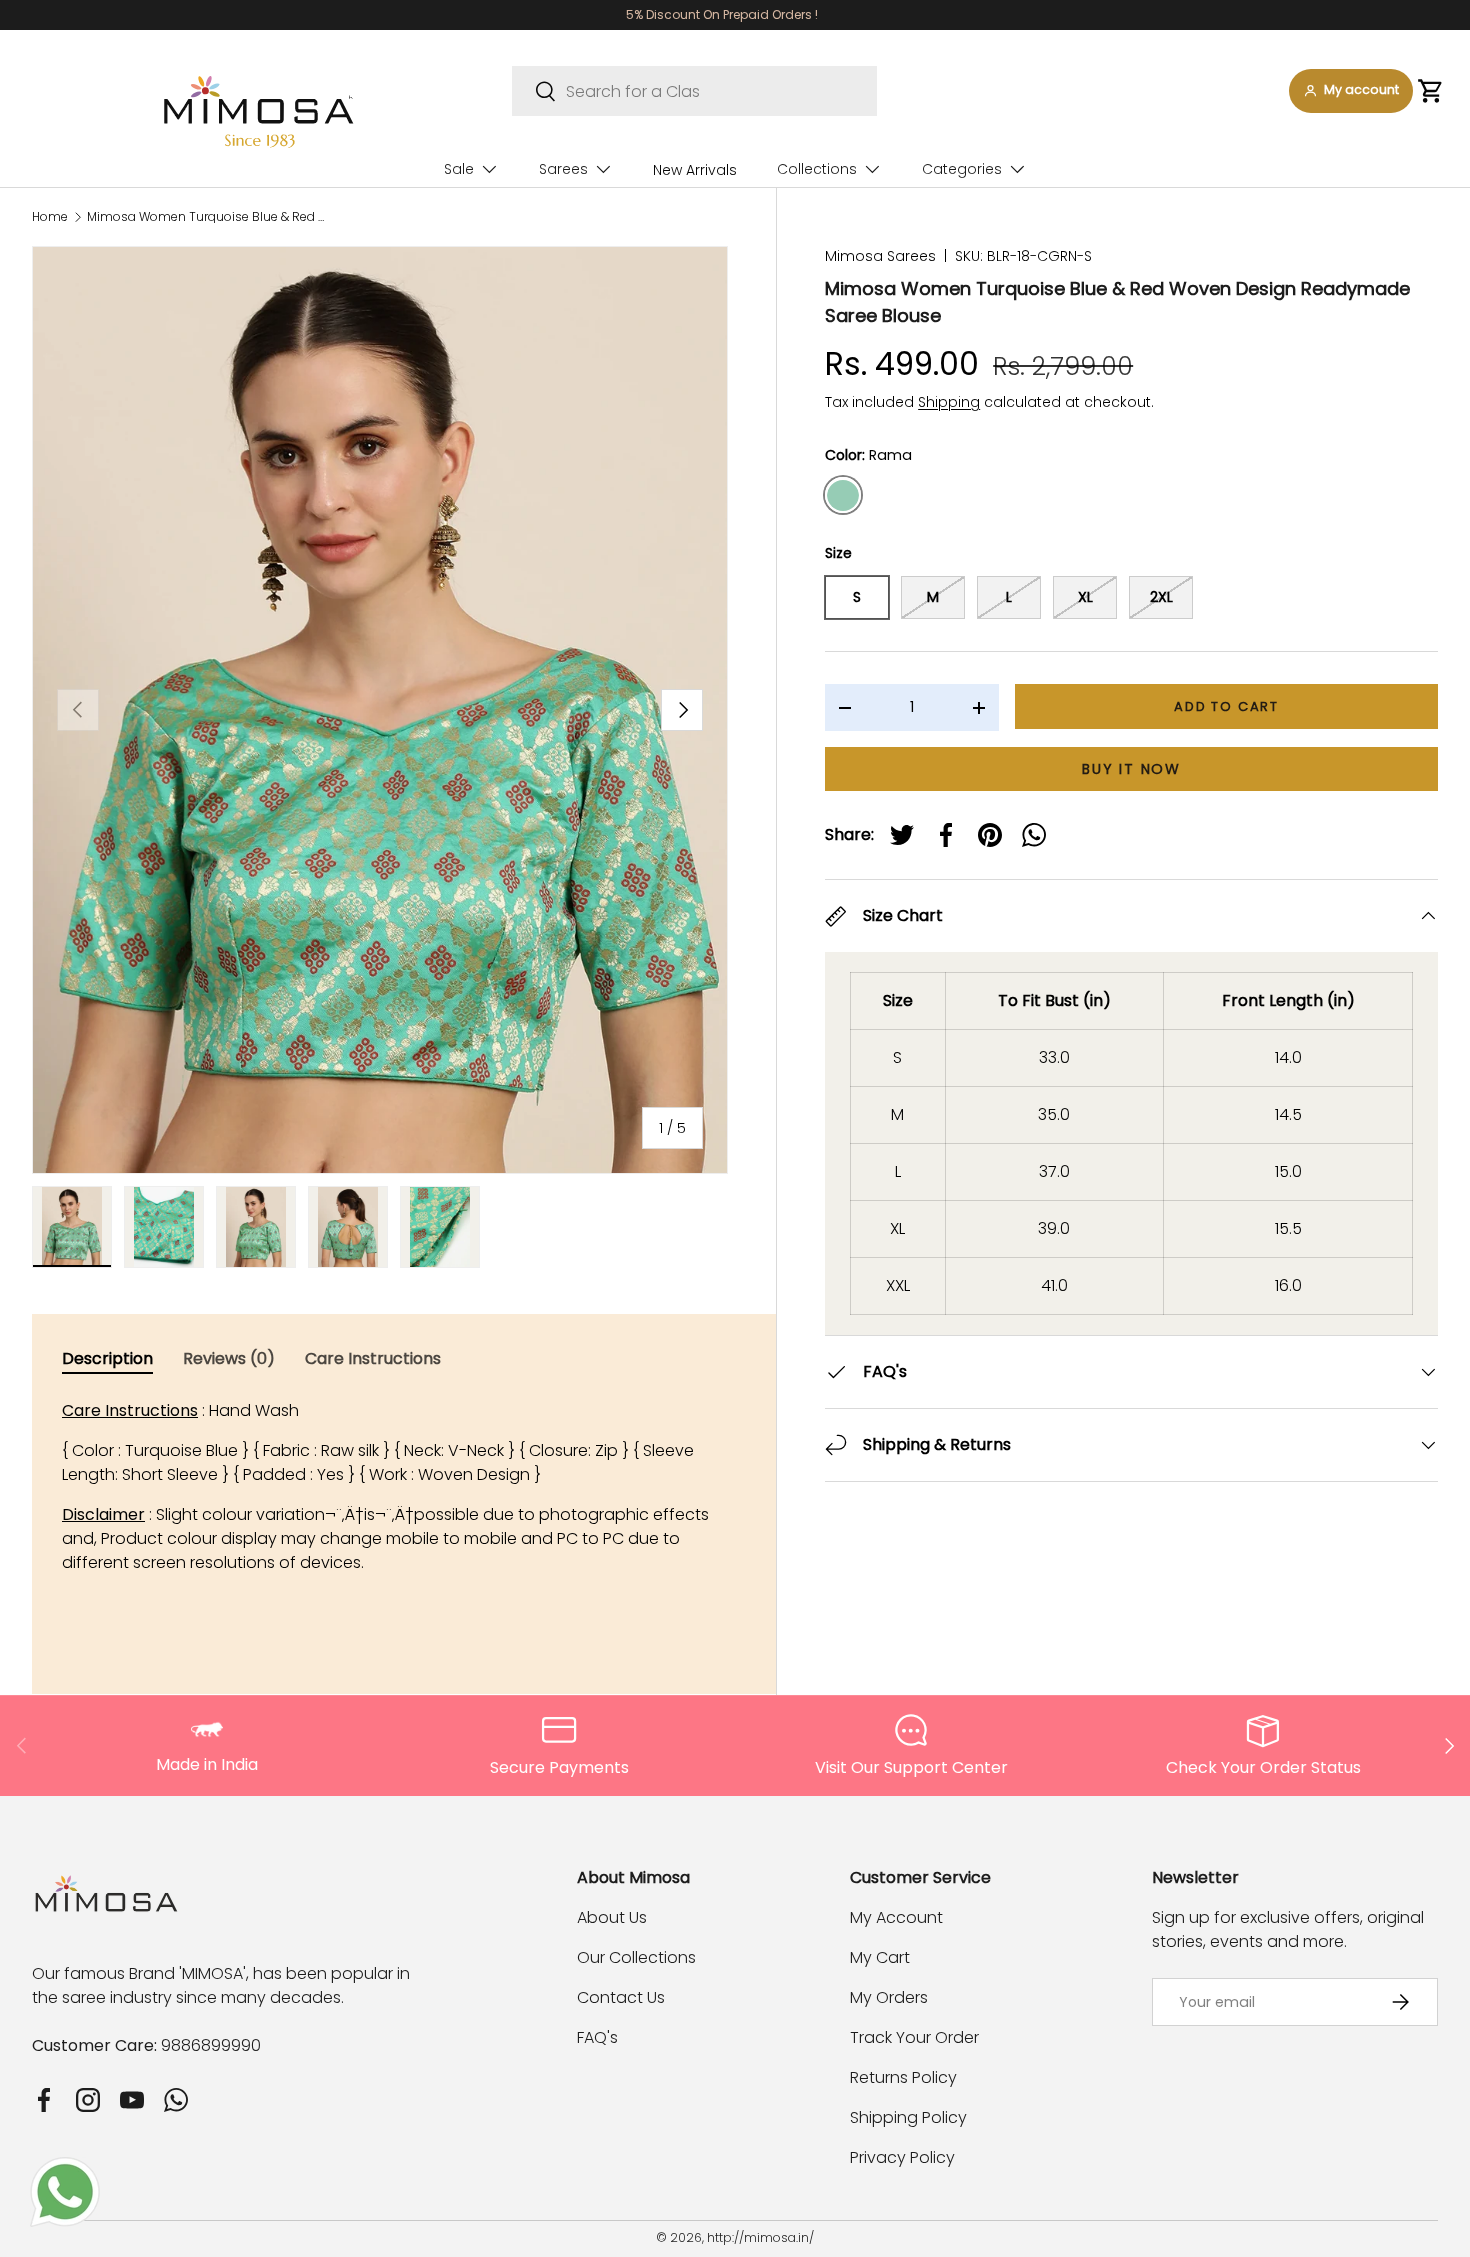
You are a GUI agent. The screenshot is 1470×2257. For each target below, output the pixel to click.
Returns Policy (903, 2077)
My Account (896, 1917)
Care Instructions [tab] (373, 1358)
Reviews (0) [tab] (229, 1358)
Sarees (563, 169)
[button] (1430, 91)
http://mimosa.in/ (760, 2237)
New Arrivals (695, 170)
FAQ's (597, 2037)
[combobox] (694, 91)
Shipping (949, 402)
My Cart (880, 1957)
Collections (817, 169)
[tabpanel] (395, 1487)
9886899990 (211, 2045)
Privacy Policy (902, 2157)
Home (50, 217)
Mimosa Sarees (880, 256)
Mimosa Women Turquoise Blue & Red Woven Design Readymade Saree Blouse (207, 217)
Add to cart (1226, 706)
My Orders (889, 1997)
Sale (459, 169)
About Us (612, 1917)
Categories (962, 169)
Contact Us (621, 1997)
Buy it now (1131, 769)
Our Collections (636, 1957)
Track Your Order (914, 2037)
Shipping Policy (908, 2117)
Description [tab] (107, 1358)
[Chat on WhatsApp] (65, 2168)
